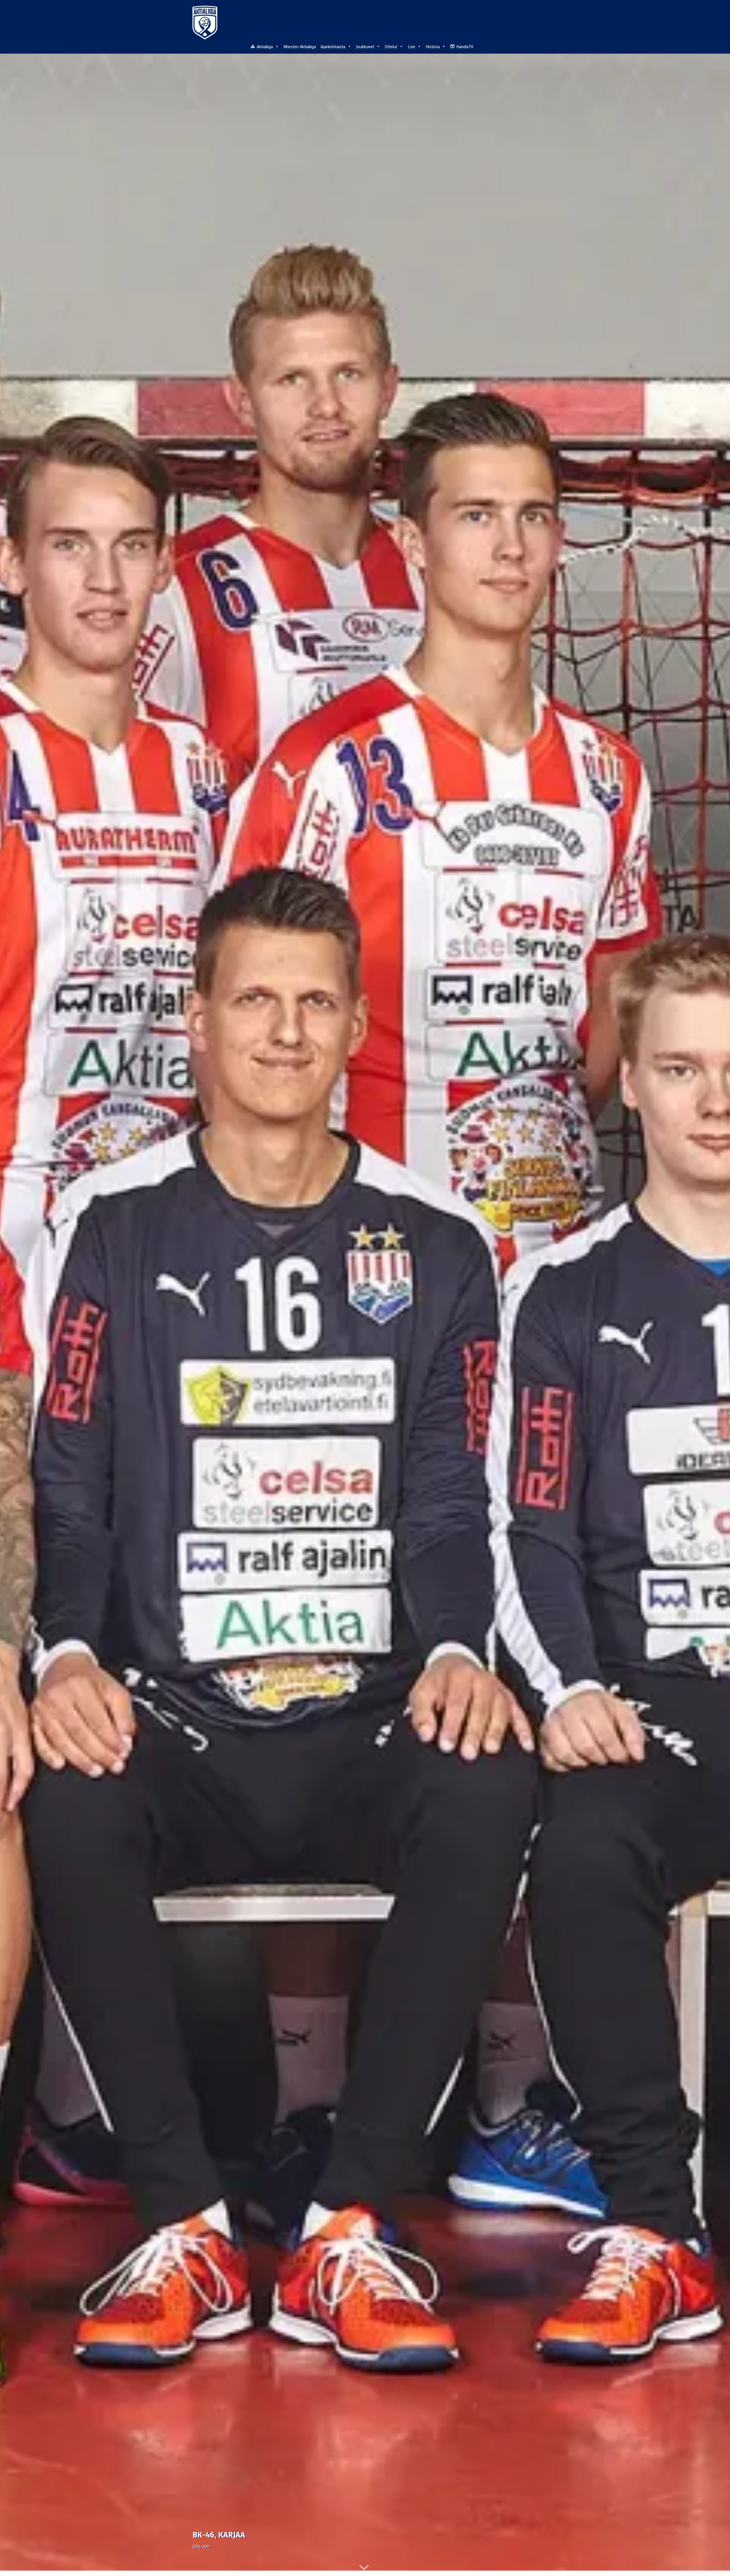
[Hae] (534, 46)
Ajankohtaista (333, 46)
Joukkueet (365, 46)
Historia (433, 46)
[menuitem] (534, 46)
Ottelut (391, 46)
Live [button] (411, 46)
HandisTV (465, 46)
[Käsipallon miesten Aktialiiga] (205, 23)
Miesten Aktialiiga (300, 46)
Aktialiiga (265, 46)
